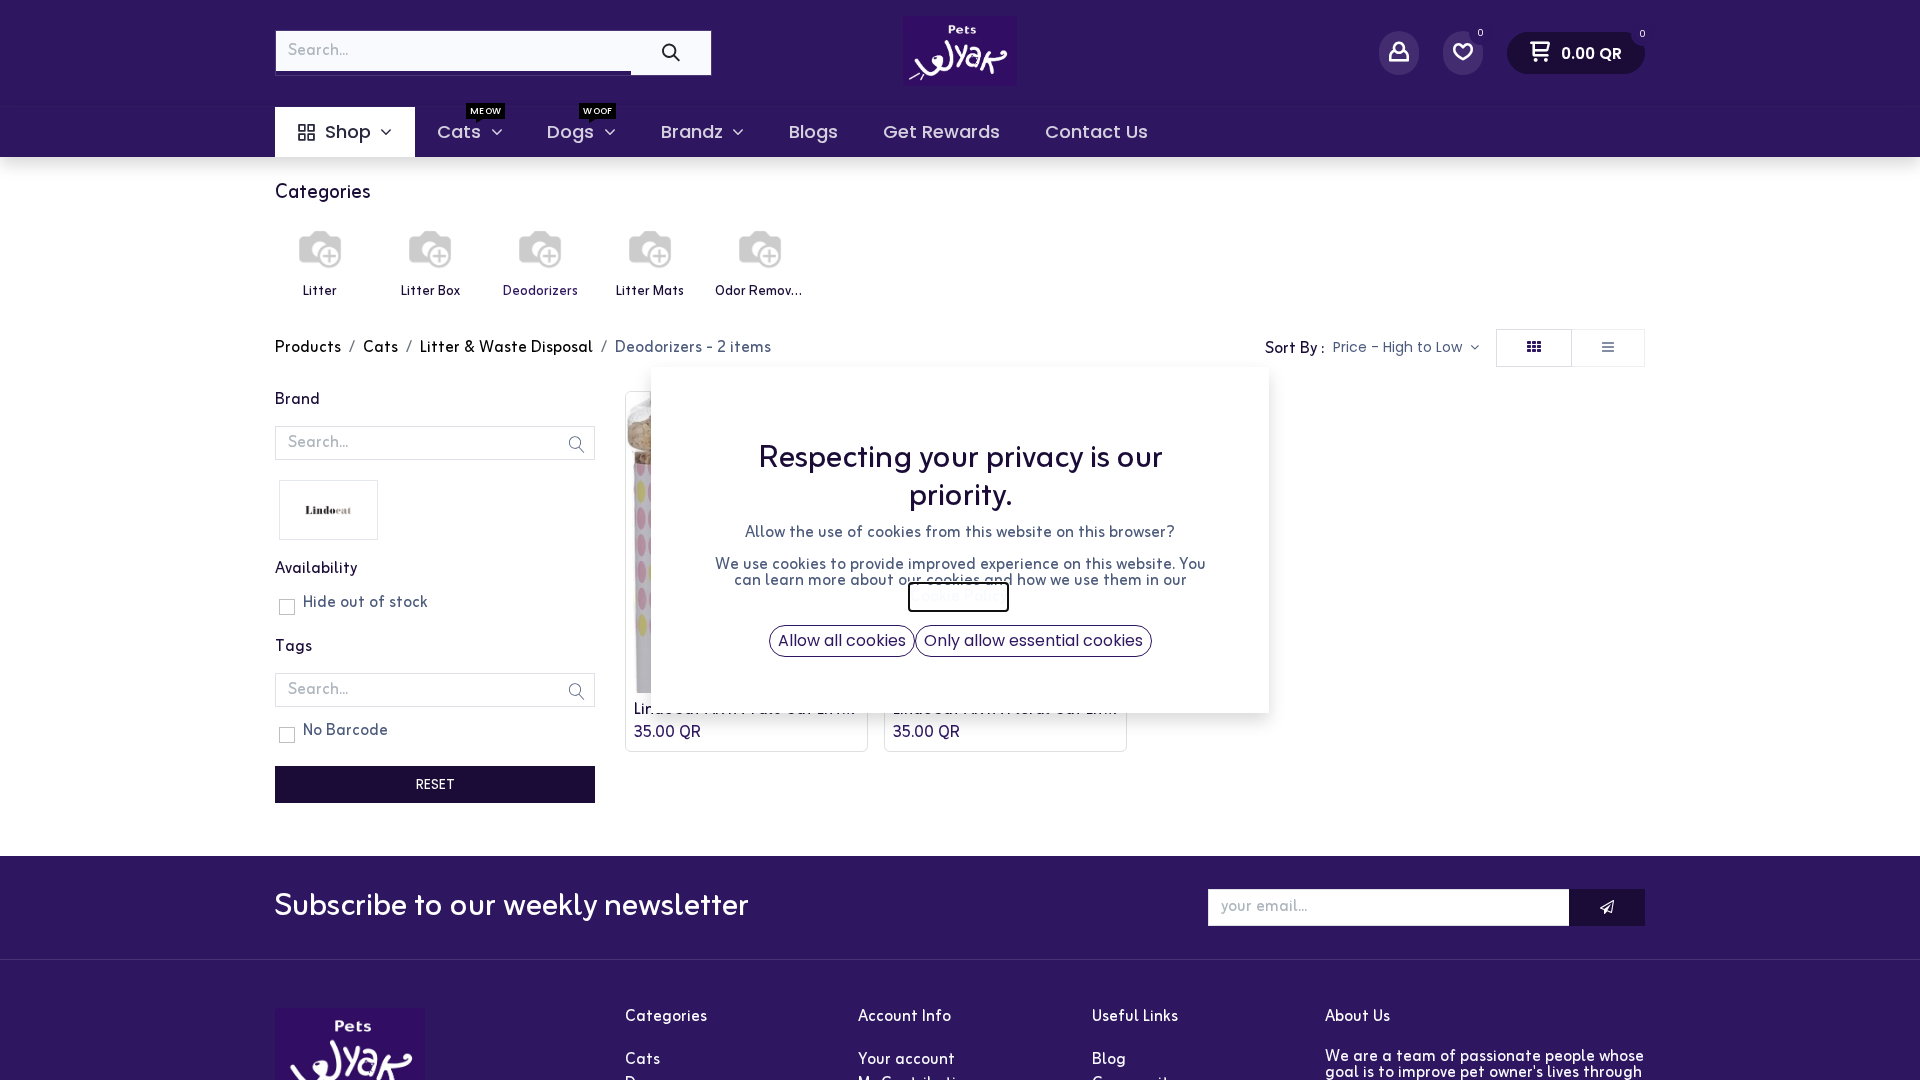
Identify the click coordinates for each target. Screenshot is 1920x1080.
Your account (906, 1060)
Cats (380, 348)
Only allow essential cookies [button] (1033, 640)
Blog (1109, 1060)
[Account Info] (1399, 52)
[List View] (1608, 348)
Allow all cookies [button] (842, 640)
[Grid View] (1534, 348)
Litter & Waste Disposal (506, 348)
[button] (1406, 348)
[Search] (671, 52)
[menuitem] (344, 132)
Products (308, 348)
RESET (435, 784)
